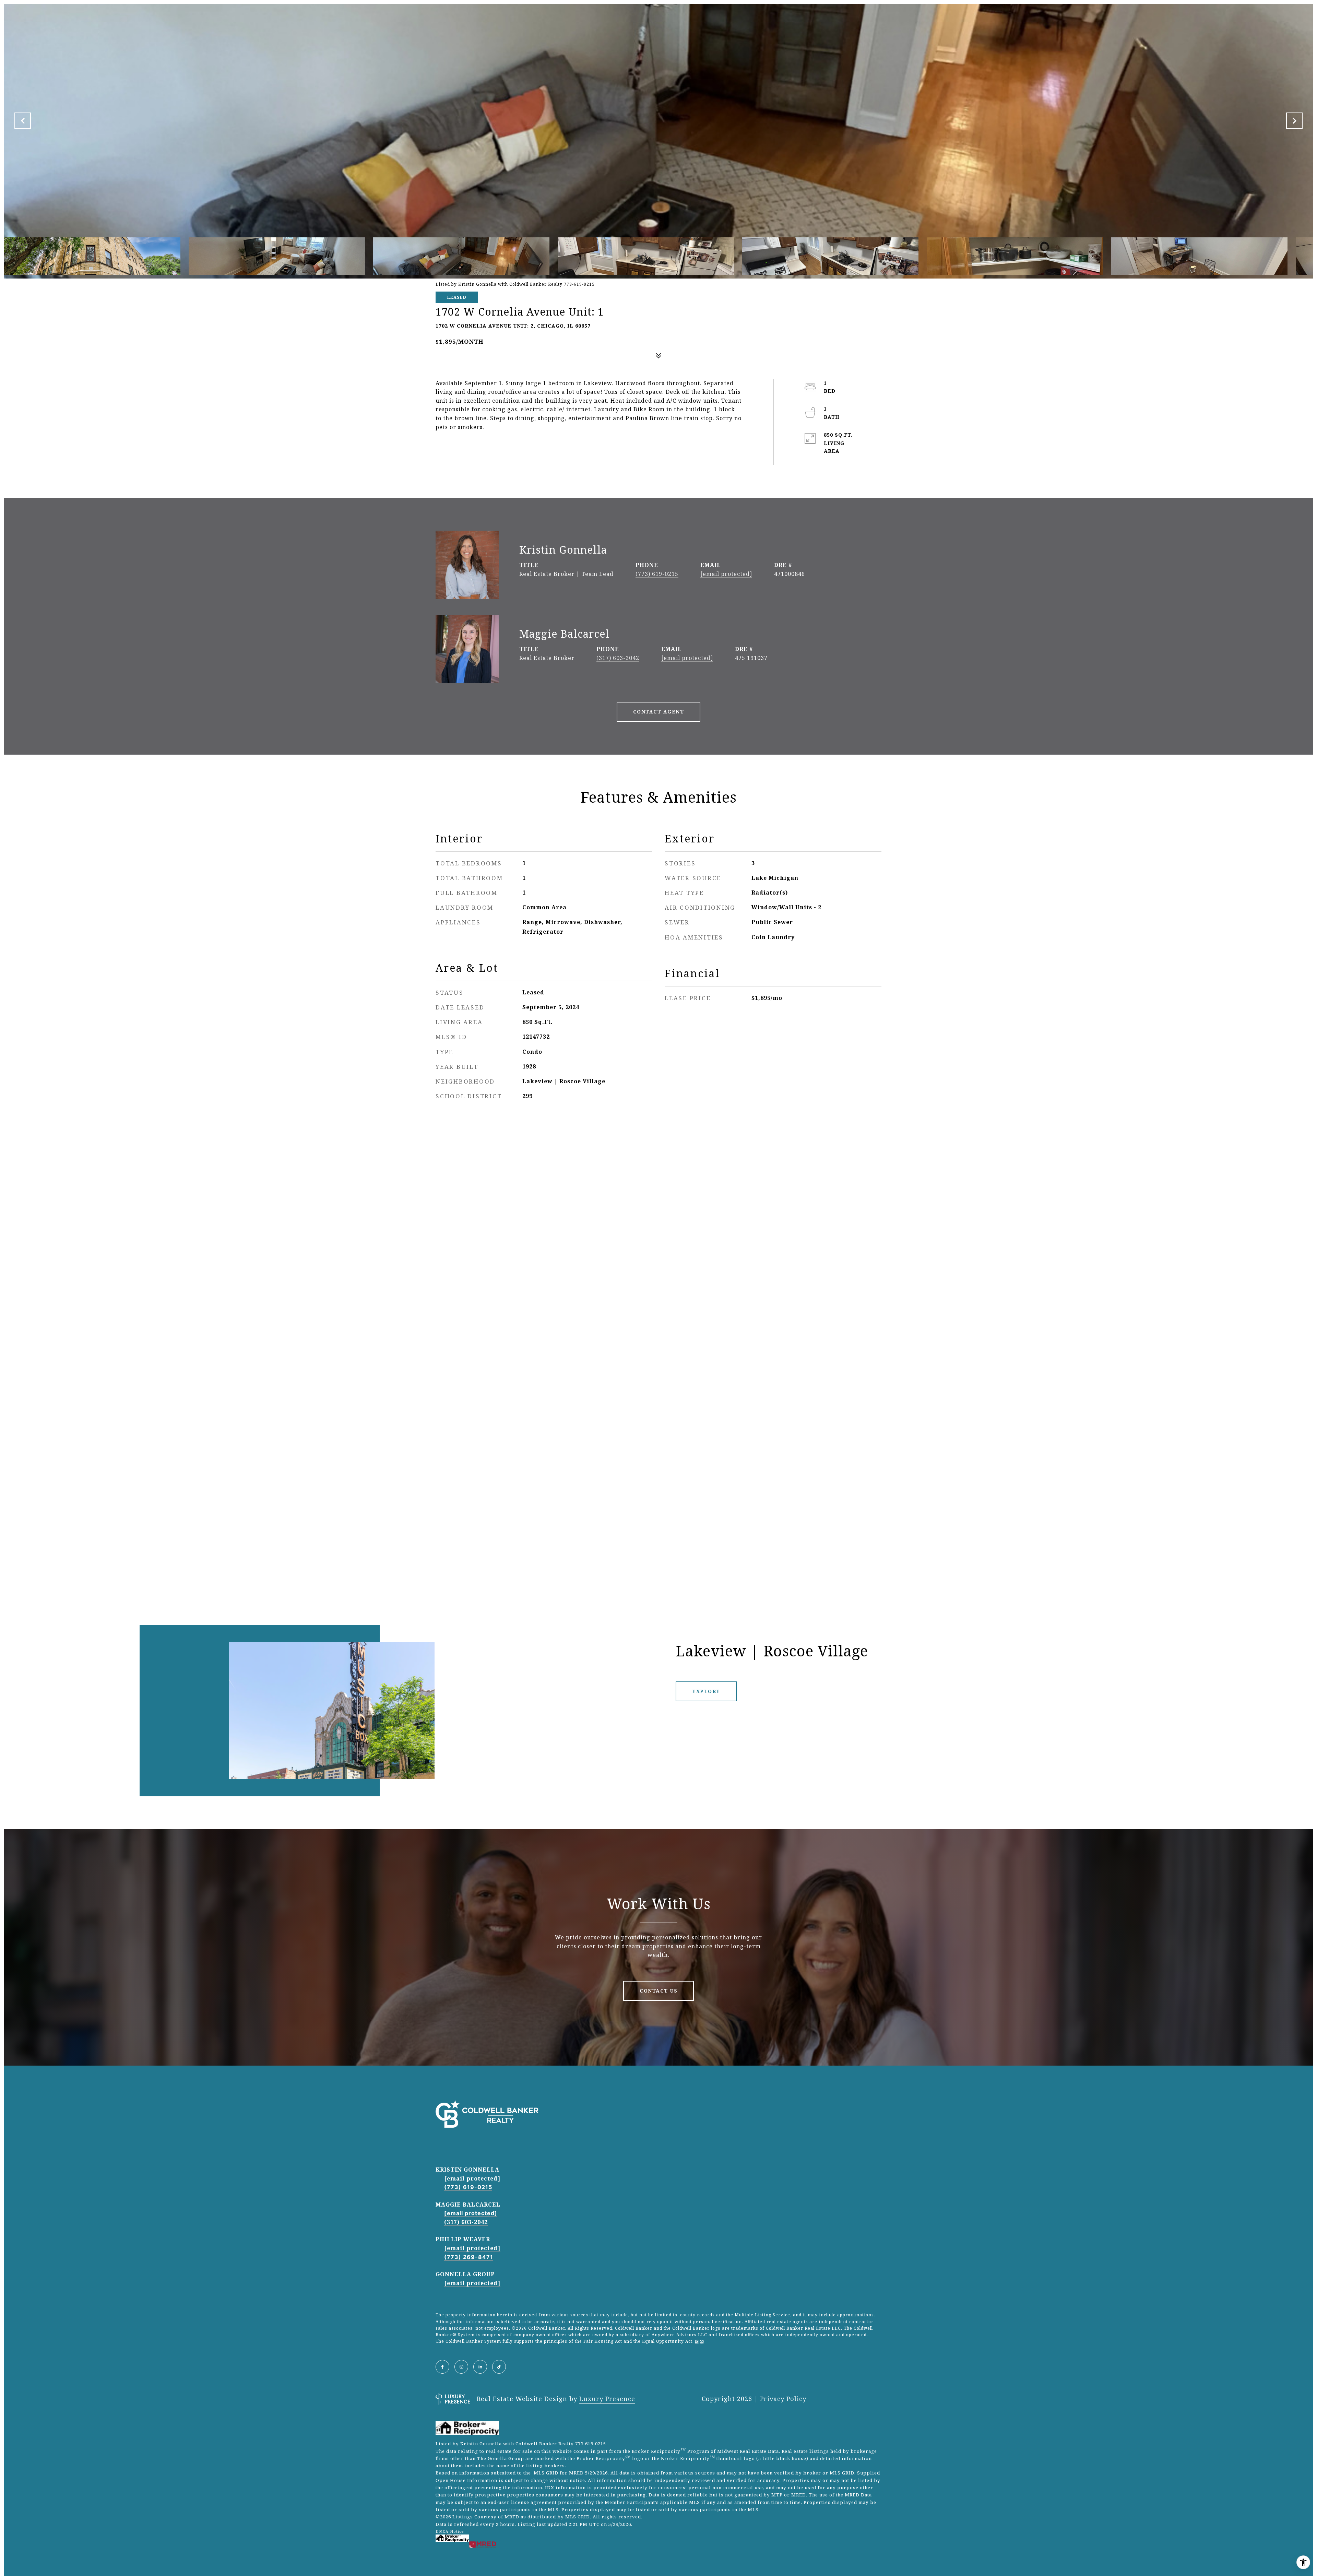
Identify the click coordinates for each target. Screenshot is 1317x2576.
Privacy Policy (783, 2399)
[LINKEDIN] (480, 2367)
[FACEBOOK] (442, 2367)
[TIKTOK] (499, 2367)
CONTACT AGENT (659, 712)
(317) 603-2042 (618, 658)
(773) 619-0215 (657, 574)
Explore (706, 1691)
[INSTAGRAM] (461, 2367)
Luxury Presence (607, 2399)
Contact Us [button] (658, 1991)
